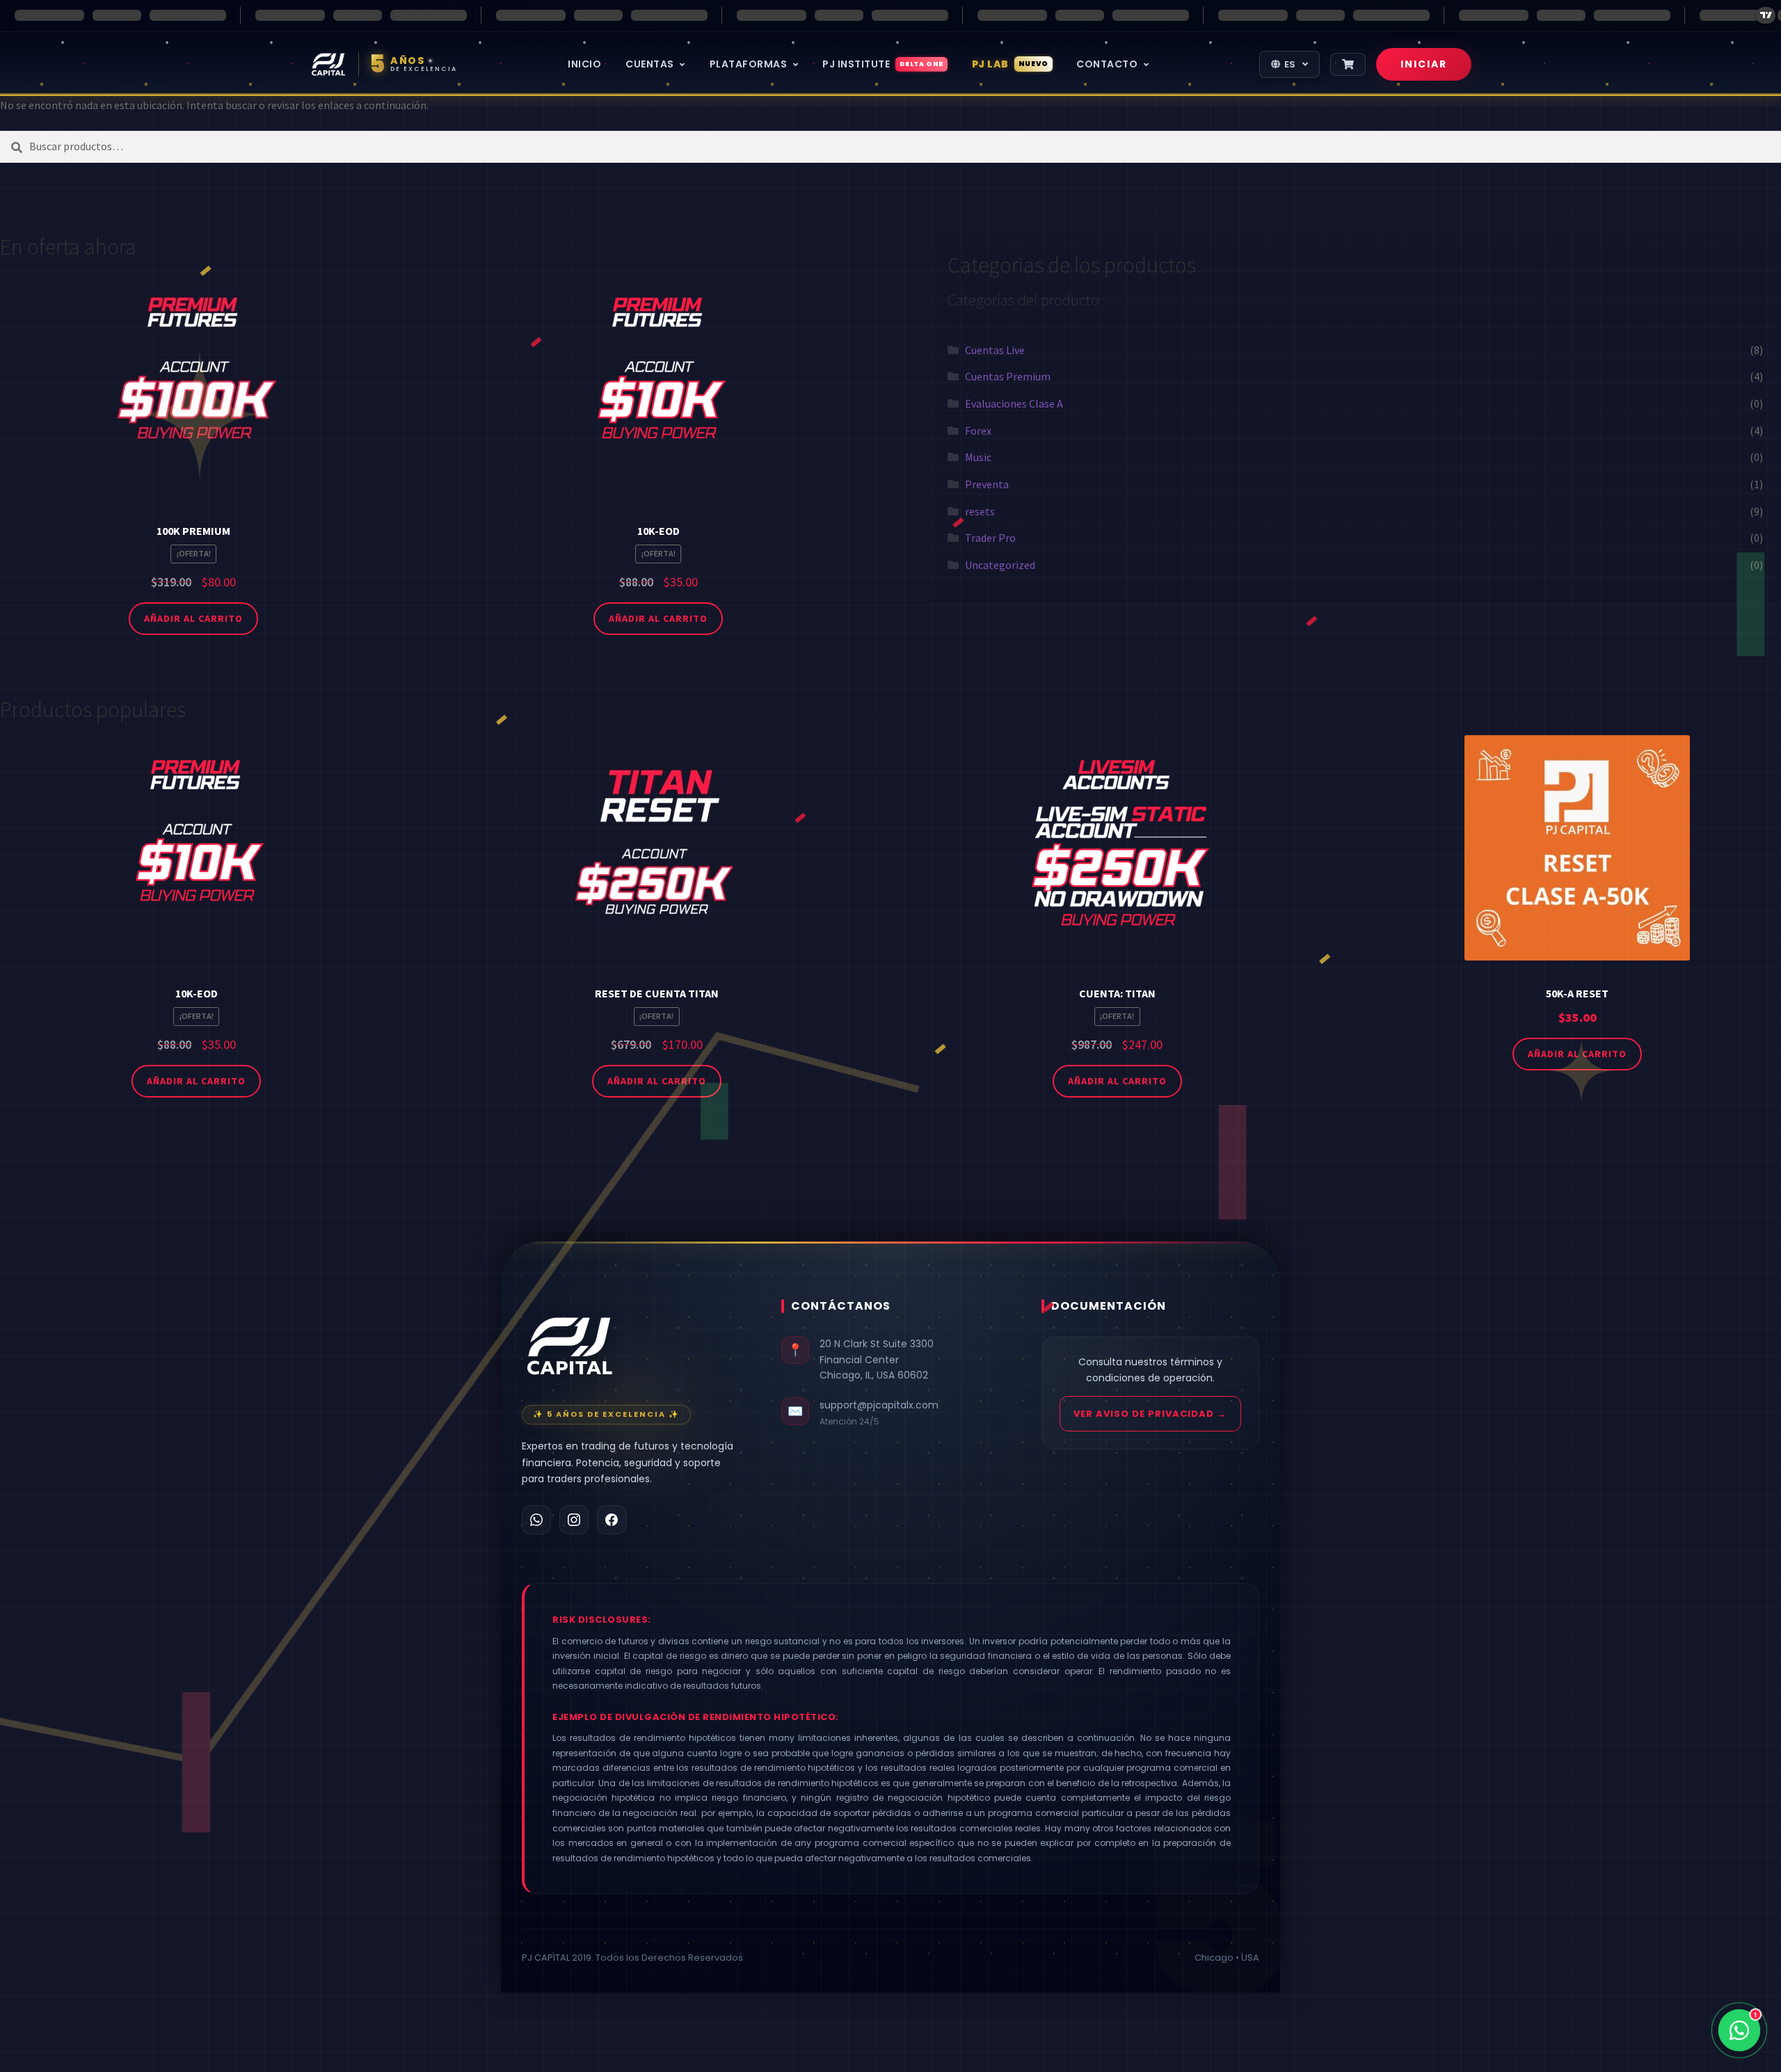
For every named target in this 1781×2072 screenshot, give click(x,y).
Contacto (1108, 64)
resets (980, 511)
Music (978, 457)
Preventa (987, 484)
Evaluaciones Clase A (1014, 403)
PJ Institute (883, 64)
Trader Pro (990, 538)
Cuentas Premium (1008, 376)
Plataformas (750, 64)
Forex (978, 431)
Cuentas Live (995, 350)
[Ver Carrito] (1348, 64)
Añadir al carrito (193, 618)
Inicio (584, 64)
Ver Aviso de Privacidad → (1150, 1414)
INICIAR (1424, 64)
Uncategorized (1000, 565)
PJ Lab (1010, 64)
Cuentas (651, 64)
